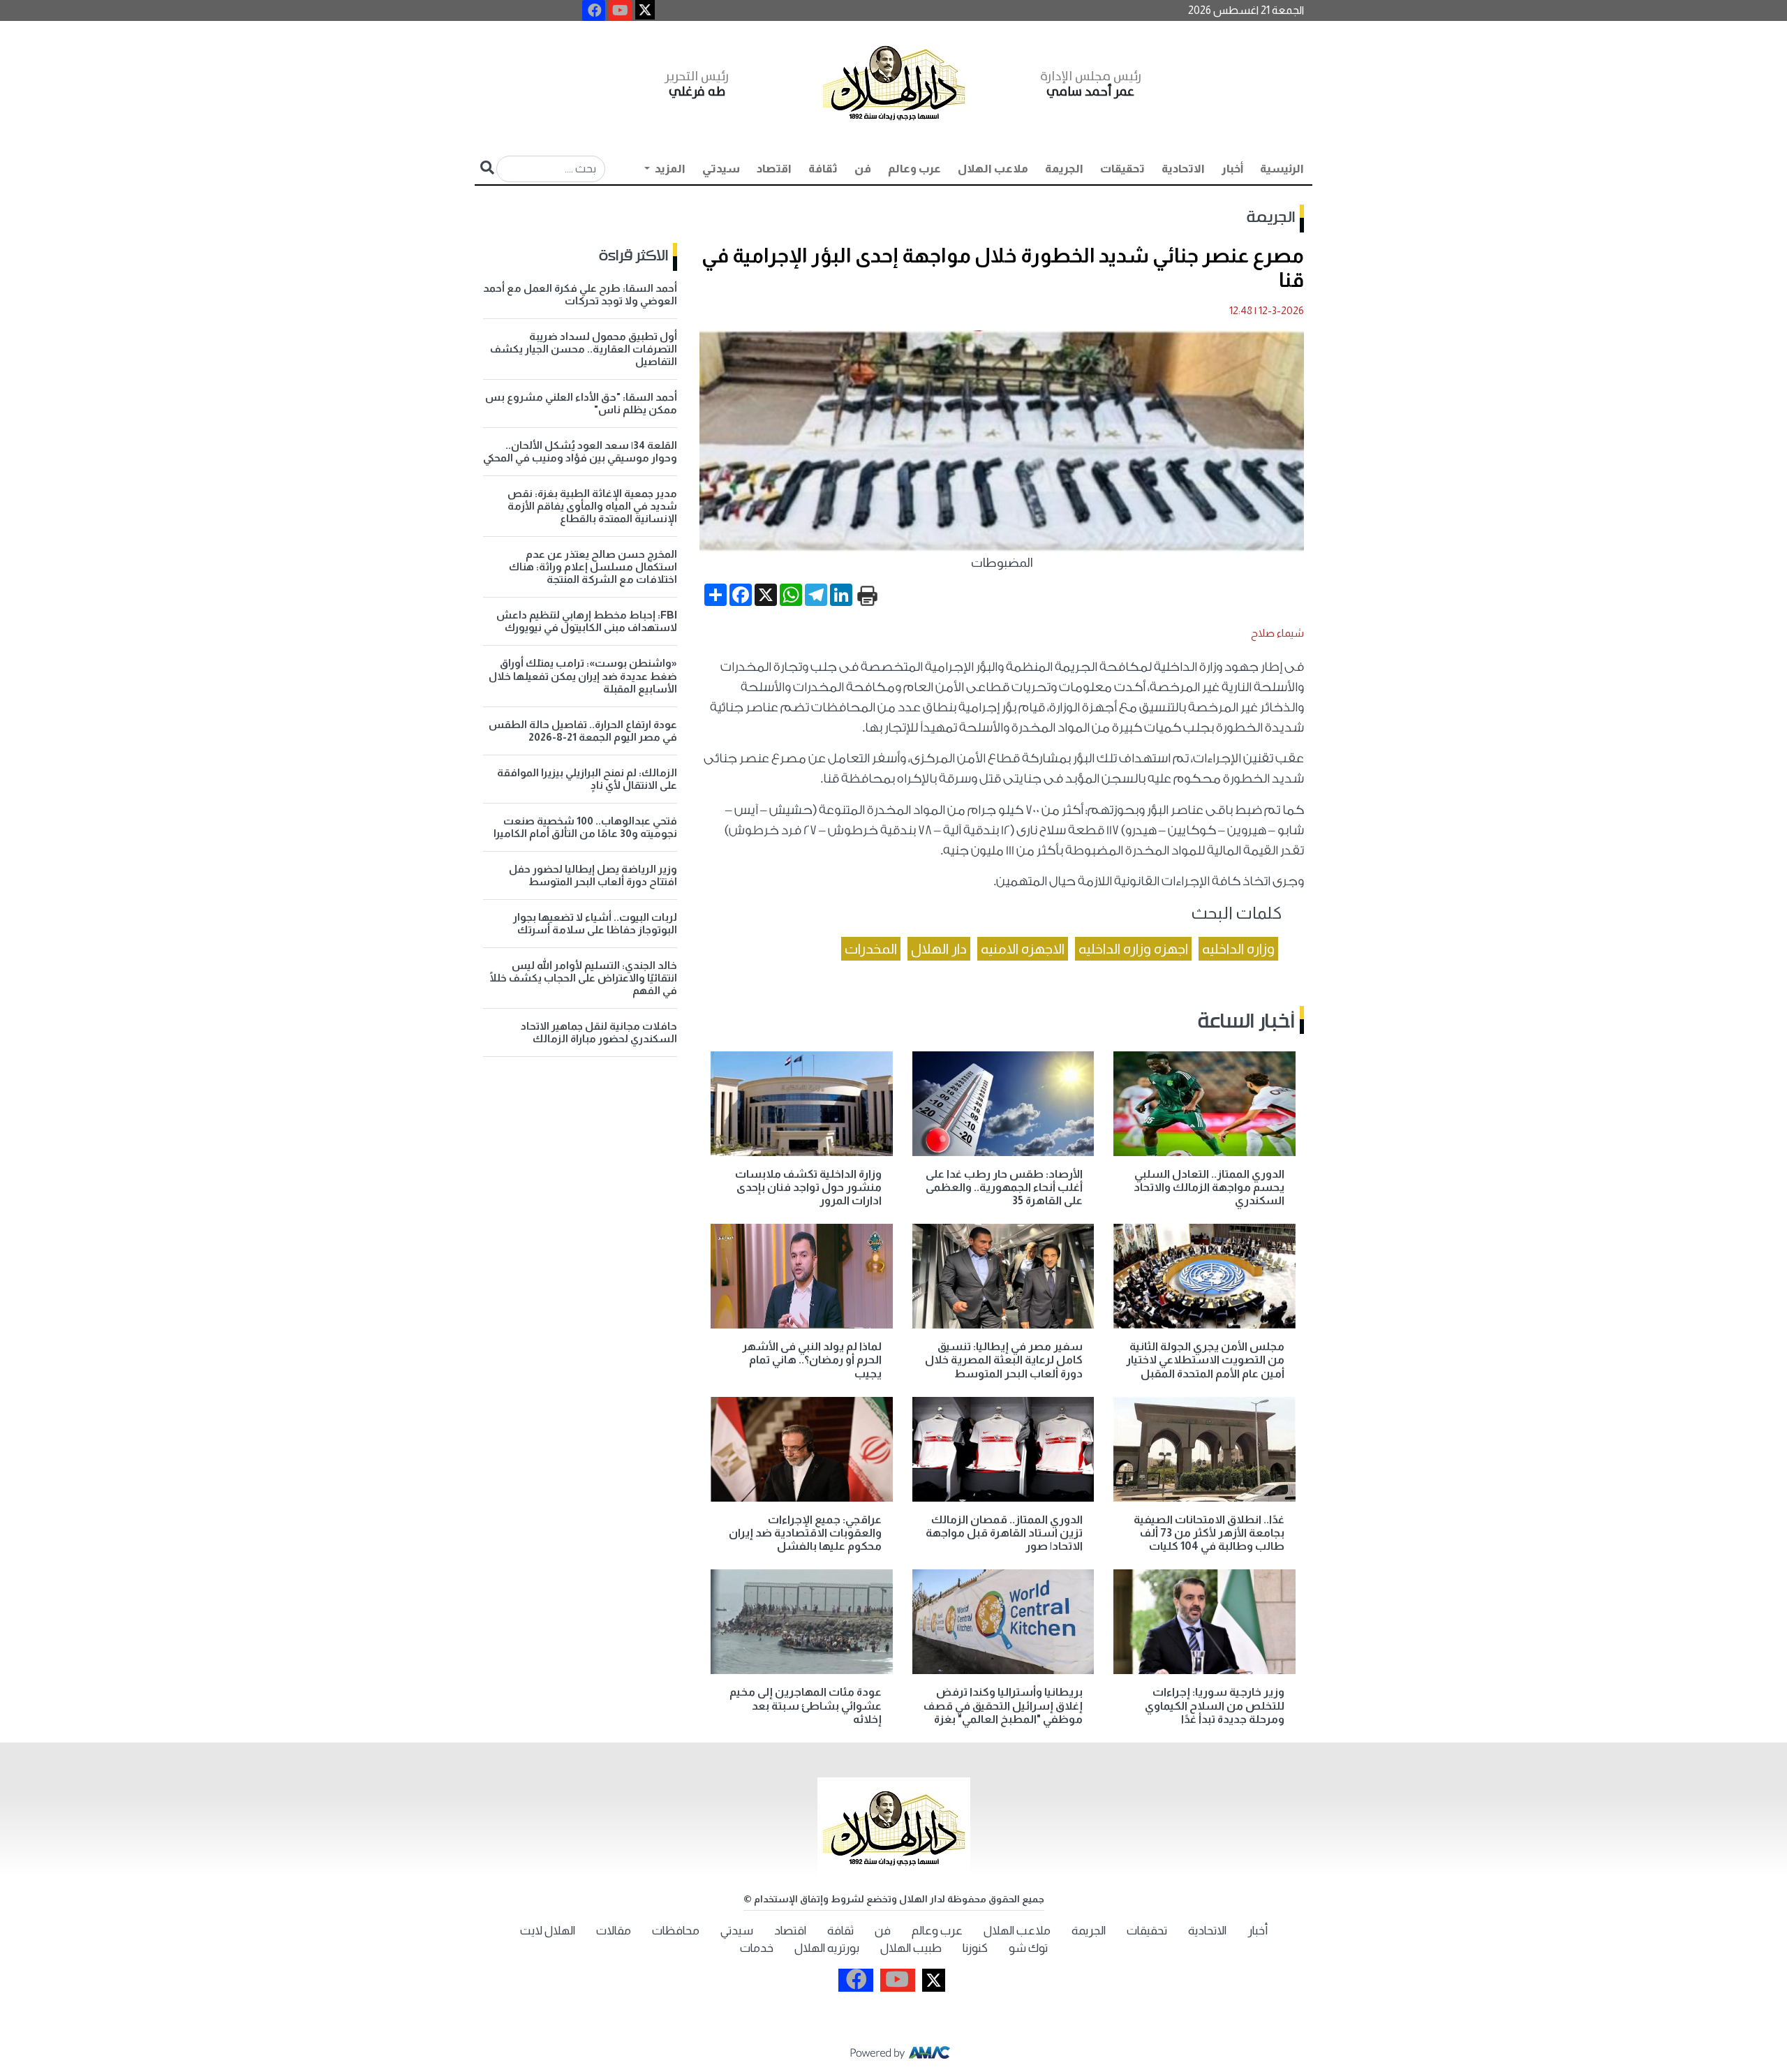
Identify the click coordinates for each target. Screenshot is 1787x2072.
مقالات (614, 1931)
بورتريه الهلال (827, 1948)
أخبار (1232, 169)
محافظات (676, 1931)
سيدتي (721, 169)
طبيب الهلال (911, 1948)
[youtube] (620, 10)
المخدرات (871, 949)
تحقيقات (1122, 169)
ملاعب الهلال (993, 169)
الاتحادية (1183, 169)
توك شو (1028, 1948)
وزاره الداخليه (1238, 949)
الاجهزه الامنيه (1023, 949)
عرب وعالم (914, 169)
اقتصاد (774, 169)
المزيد (669, 169)
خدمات (757, 1948)
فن (863, 169)
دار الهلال (939, 949)
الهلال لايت (548, 1931)
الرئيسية (1282, 169)
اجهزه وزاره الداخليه (1133, 949)
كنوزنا (975, 1948)
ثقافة (823, 169)
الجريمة (1064, 169)
